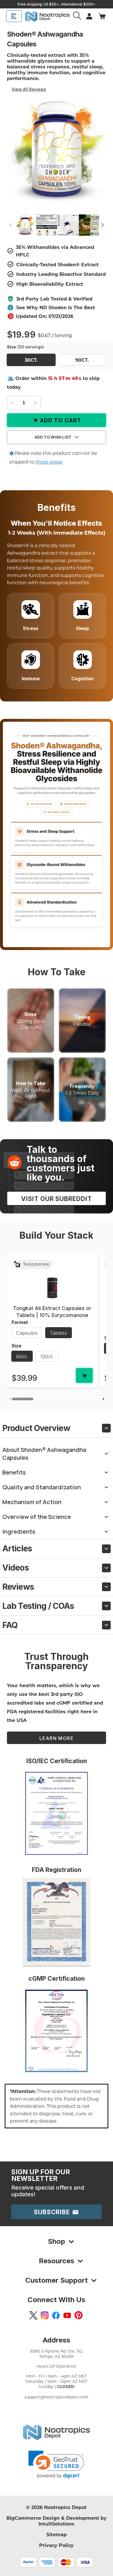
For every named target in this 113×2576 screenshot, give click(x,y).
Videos (16, 1568)
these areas (49, 462)
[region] (57, 1323)
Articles (17, 1549)
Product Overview (36, 1428)
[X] (33, 2315)
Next (103, 225)
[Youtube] (67, 2315)
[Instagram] (45, 2315)
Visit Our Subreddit (57, 1199)
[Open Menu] (14, 16)
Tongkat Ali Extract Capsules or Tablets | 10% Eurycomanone (52, 1312)
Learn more (57, 1738)
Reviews (18, 1587)
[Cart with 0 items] (102, 16)
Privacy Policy (56, 2545)
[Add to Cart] (84, 1375)
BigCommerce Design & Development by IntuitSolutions (57, 2521)
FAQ (10, 1625)
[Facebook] (56, 2315)
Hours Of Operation (57, 2366)
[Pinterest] (79, 2315)
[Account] (78, 16)
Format (20, 1322)
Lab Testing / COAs (38, 1606)
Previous (10, 225)
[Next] (104, 1399)
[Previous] (9, 1399)
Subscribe (53, 2212)
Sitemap (57, 2534)
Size (25, 347)
